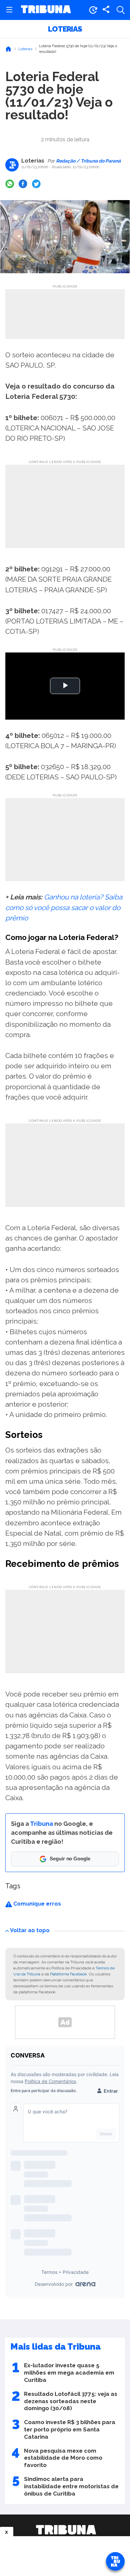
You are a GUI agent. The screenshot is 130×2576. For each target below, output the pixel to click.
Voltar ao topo (30, 1930)
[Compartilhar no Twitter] (36, 184)
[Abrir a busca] (121, 10)
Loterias (65, 29)
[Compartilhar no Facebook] (23, 184)
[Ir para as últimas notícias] (93, 10)
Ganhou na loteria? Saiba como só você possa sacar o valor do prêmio (64, 907)
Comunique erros (36, 1904)
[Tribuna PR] (66, 2530)
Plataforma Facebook (68, 1974)
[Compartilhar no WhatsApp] (10, 184)
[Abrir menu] (9, 10)
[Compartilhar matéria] (106, 10)
